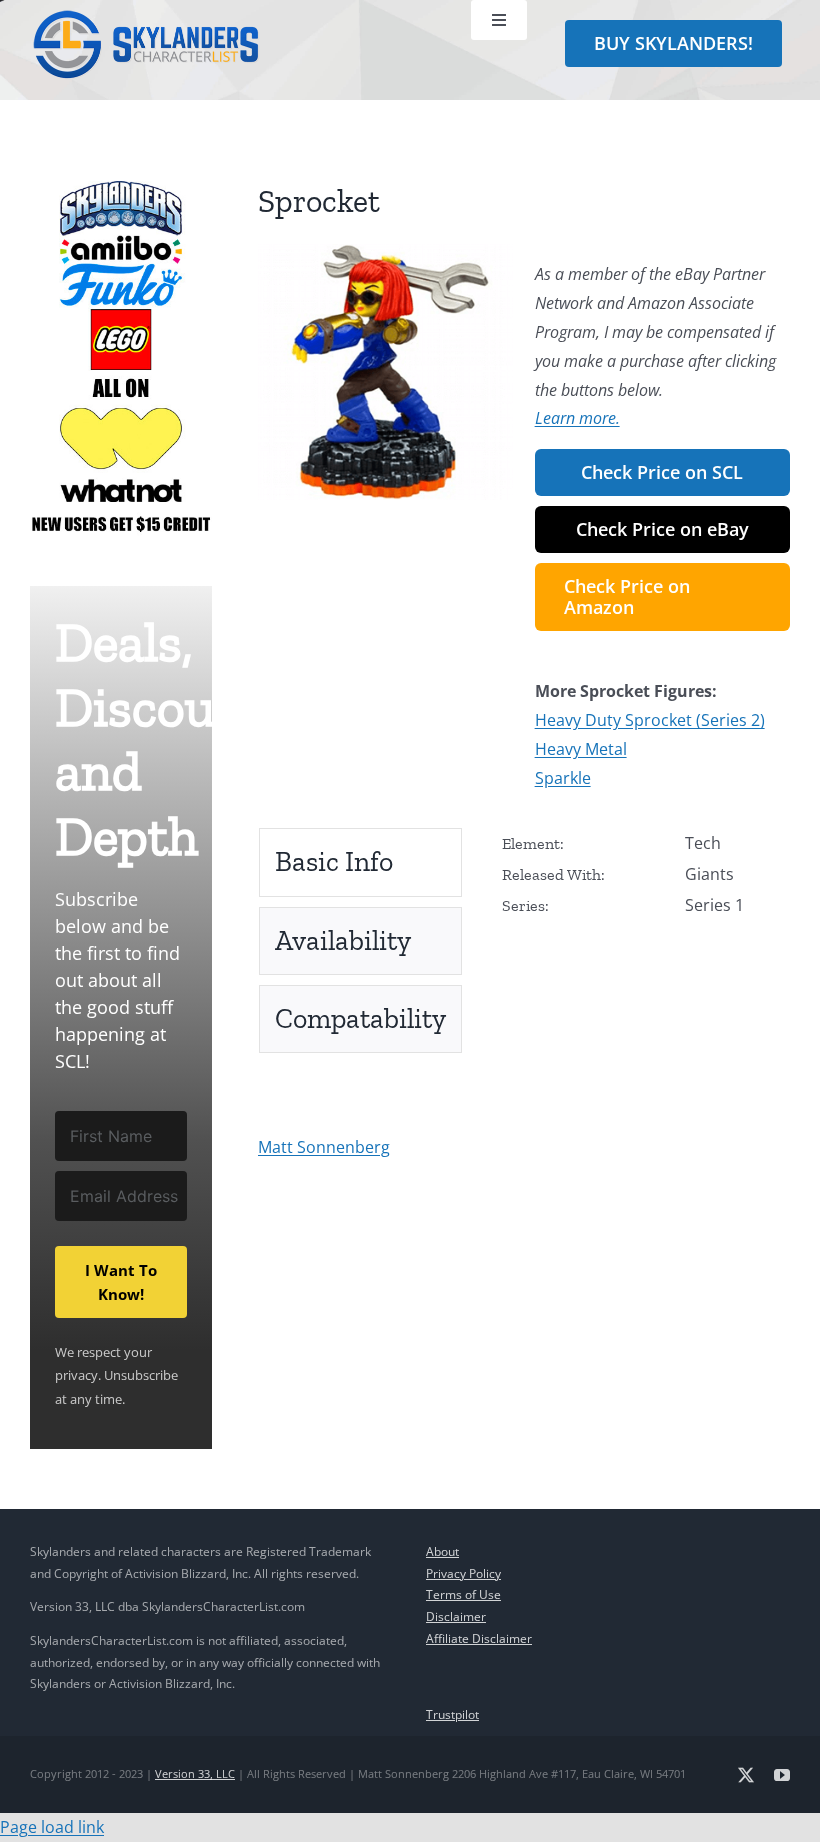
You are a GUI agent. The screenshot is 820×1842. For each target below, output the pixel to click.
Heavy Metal (581, 749)
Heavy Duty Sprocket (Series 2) (650, 720)
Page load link (52, 1827)
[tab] (360, 862)
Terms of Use (463, 1594)
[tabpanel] (645, 886)
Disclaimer (456, 1616)
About (442, 1551)
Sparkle (563, 778)
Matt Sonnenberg (324, 1147)
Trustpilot (452, 1714)
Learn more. (577, 418)
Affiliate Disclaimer (479, 1638)
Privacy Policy (463, 1573)
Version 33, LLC (195, 1773)
